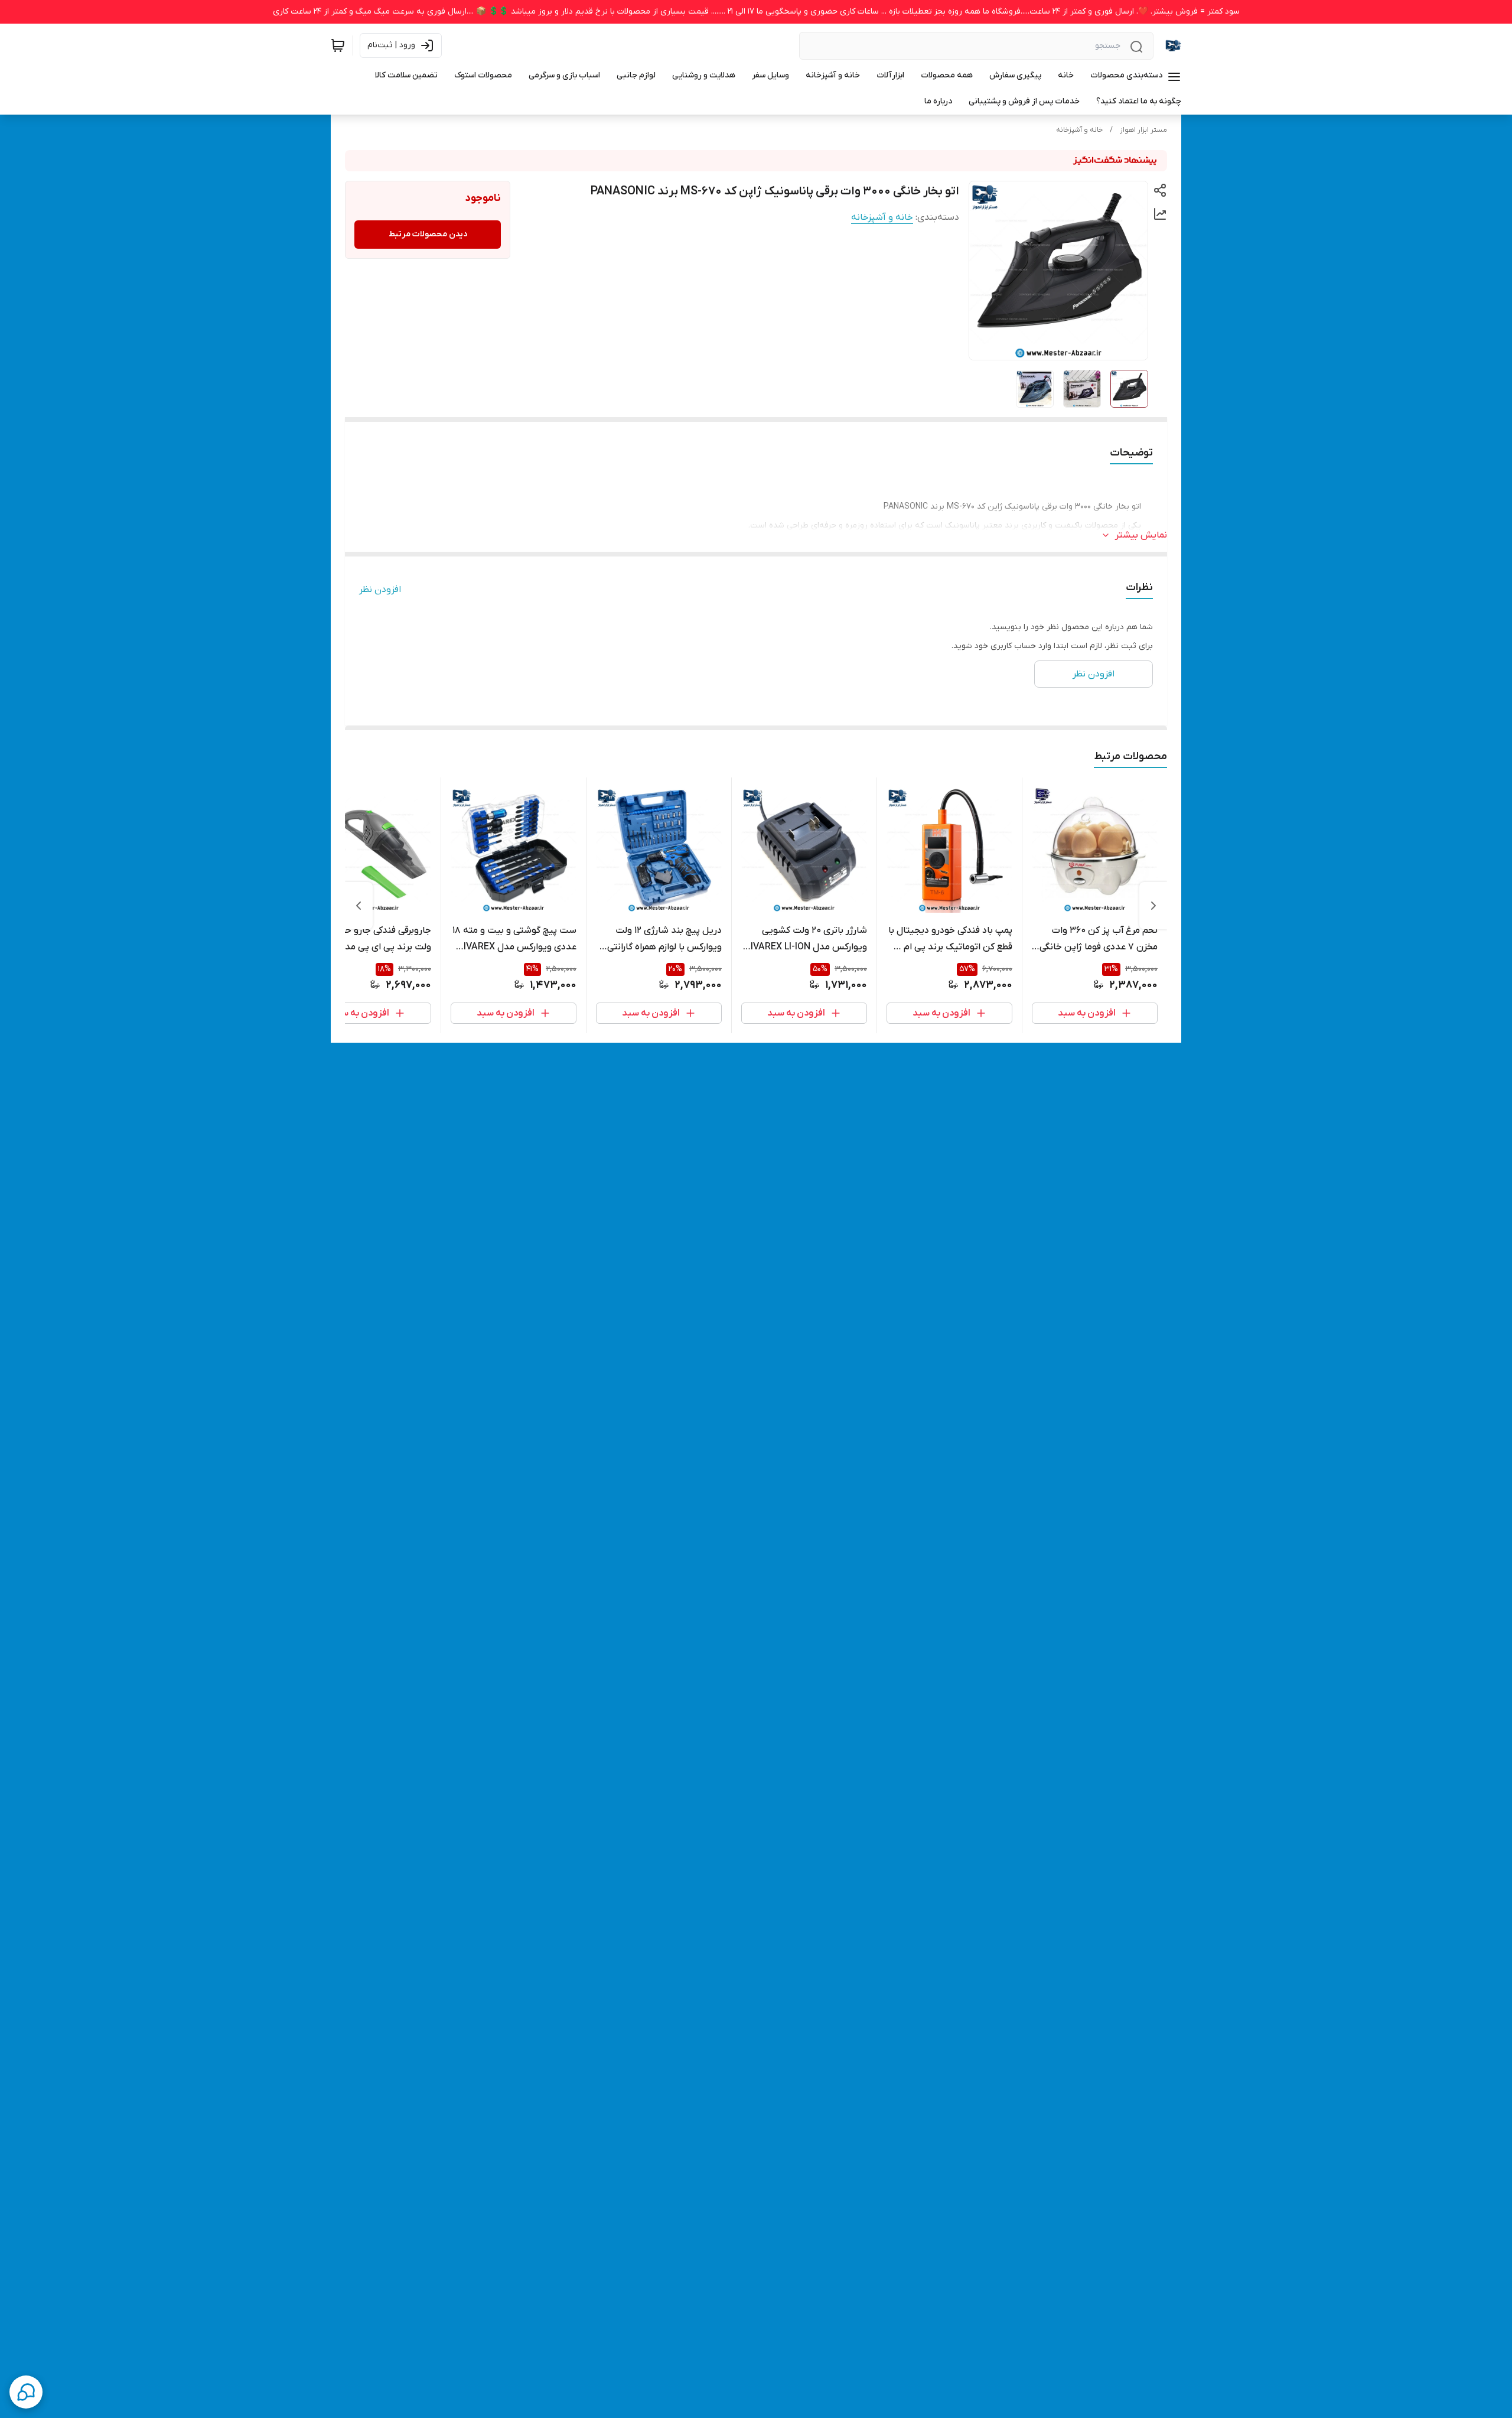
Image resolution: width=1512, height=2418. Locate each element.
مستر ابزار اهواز (1143, 130)
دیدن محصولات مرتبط (428, 234)
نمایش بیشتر (1141, 535)
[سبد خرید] (338, 45)
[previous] (1153, 906)
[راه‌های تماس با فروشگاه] (26, 2392)
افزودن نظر (380, 590)
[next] (359, 906)
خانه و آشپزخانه (1079, 130)
